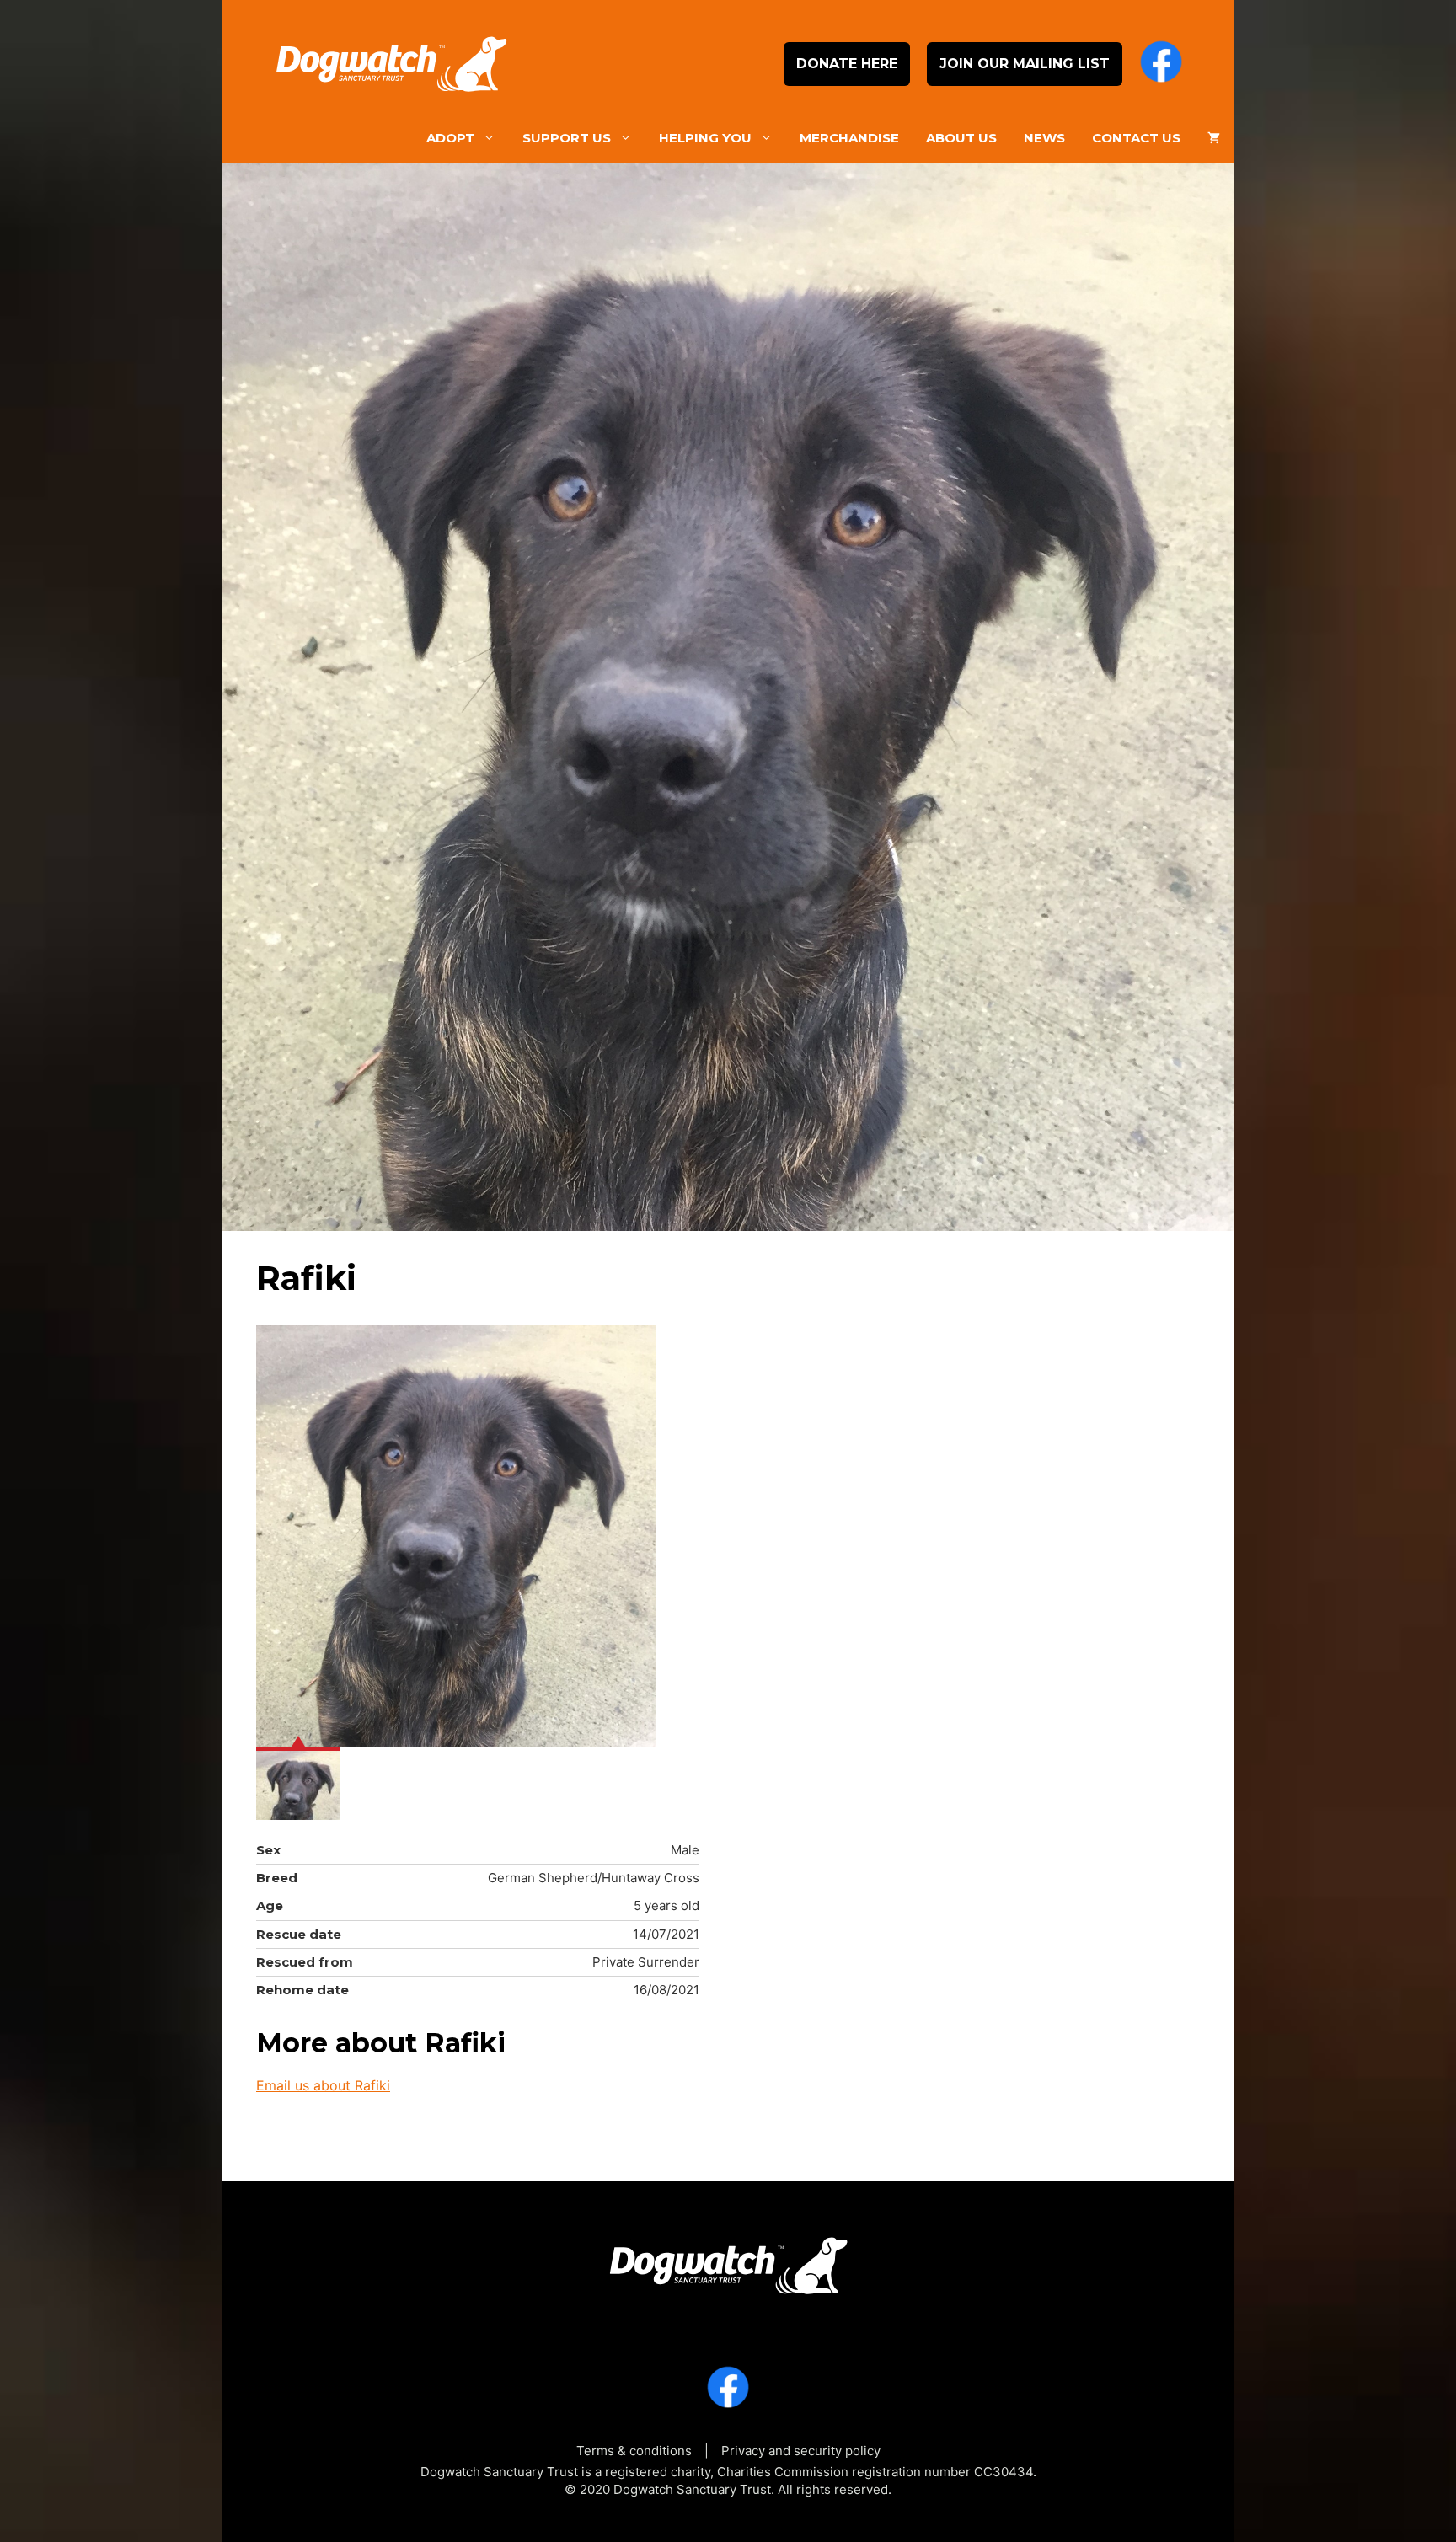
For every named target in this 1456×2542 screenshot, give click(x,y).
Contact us (1136, 138)
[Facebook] (1161, 64)
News (1044, 138)
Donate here (847, 64)
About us (961, 138)
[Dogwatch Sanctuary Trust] (728, 2260)
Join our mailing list (1025, 64)
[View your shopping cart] (1214, 138)
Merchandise (849, 138)
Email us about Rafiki (323, 2085)
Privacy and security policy (801, 2451)
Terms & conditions (634, 2451)
